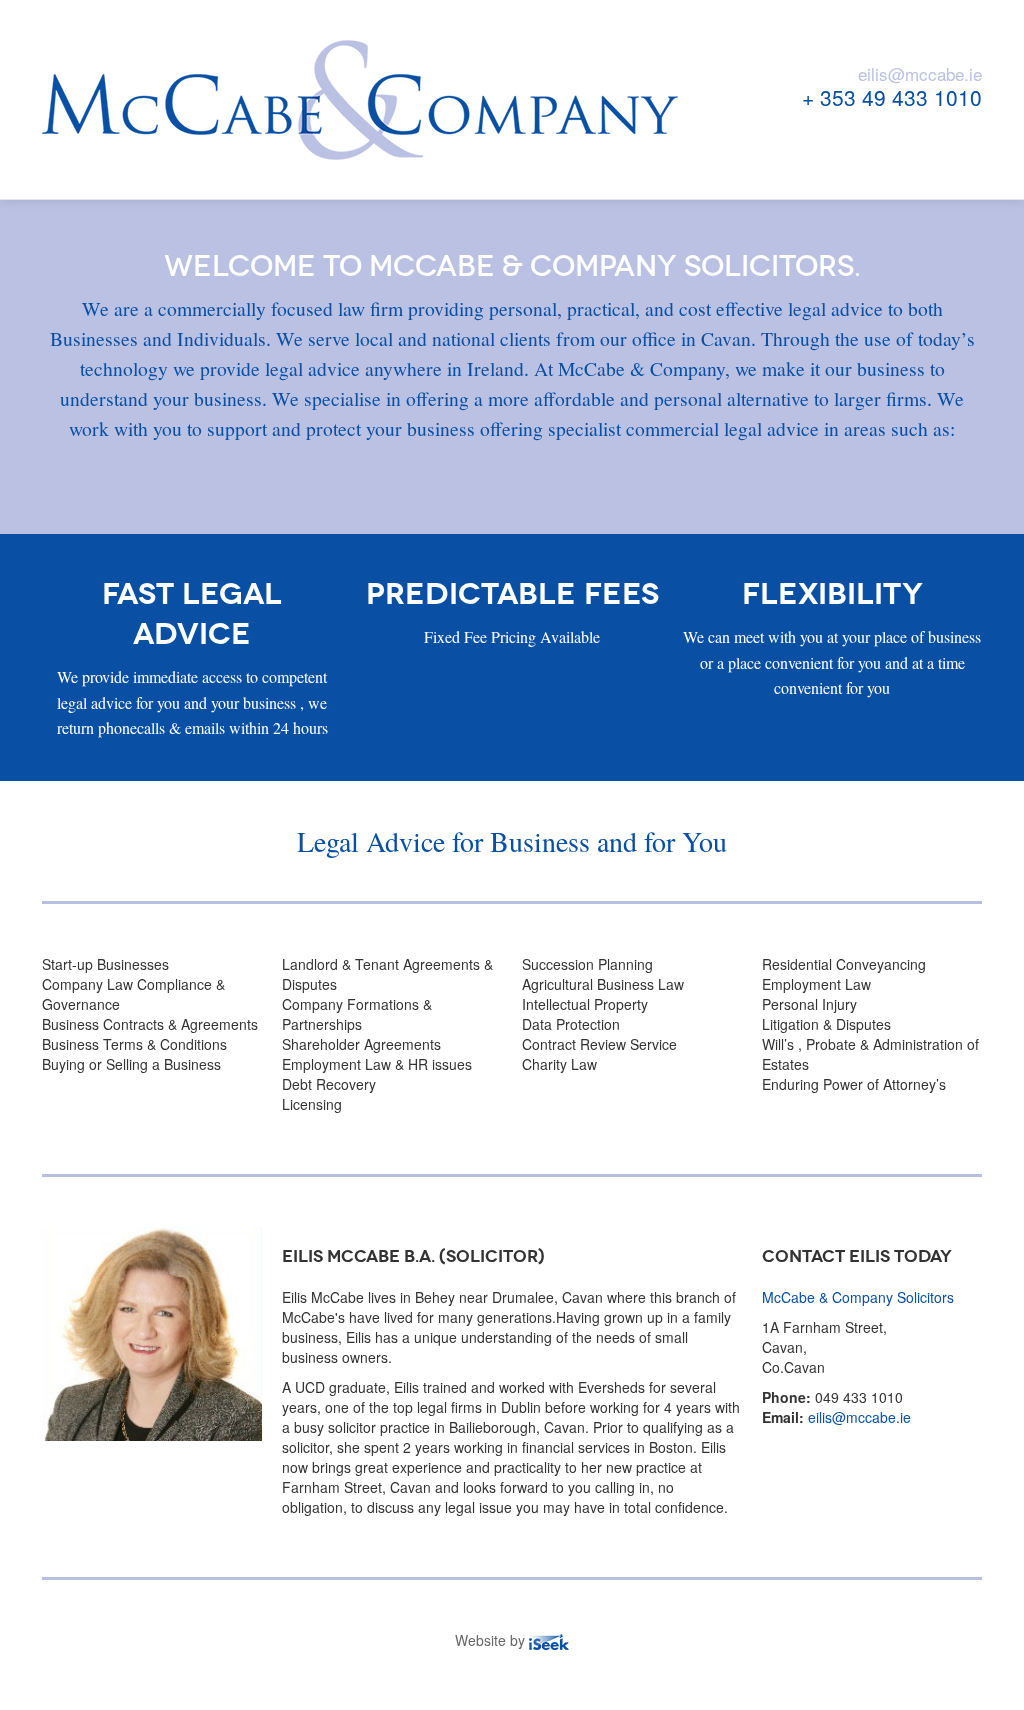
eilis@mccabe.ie (920, 73)
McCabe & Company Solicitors (858, 1297)
